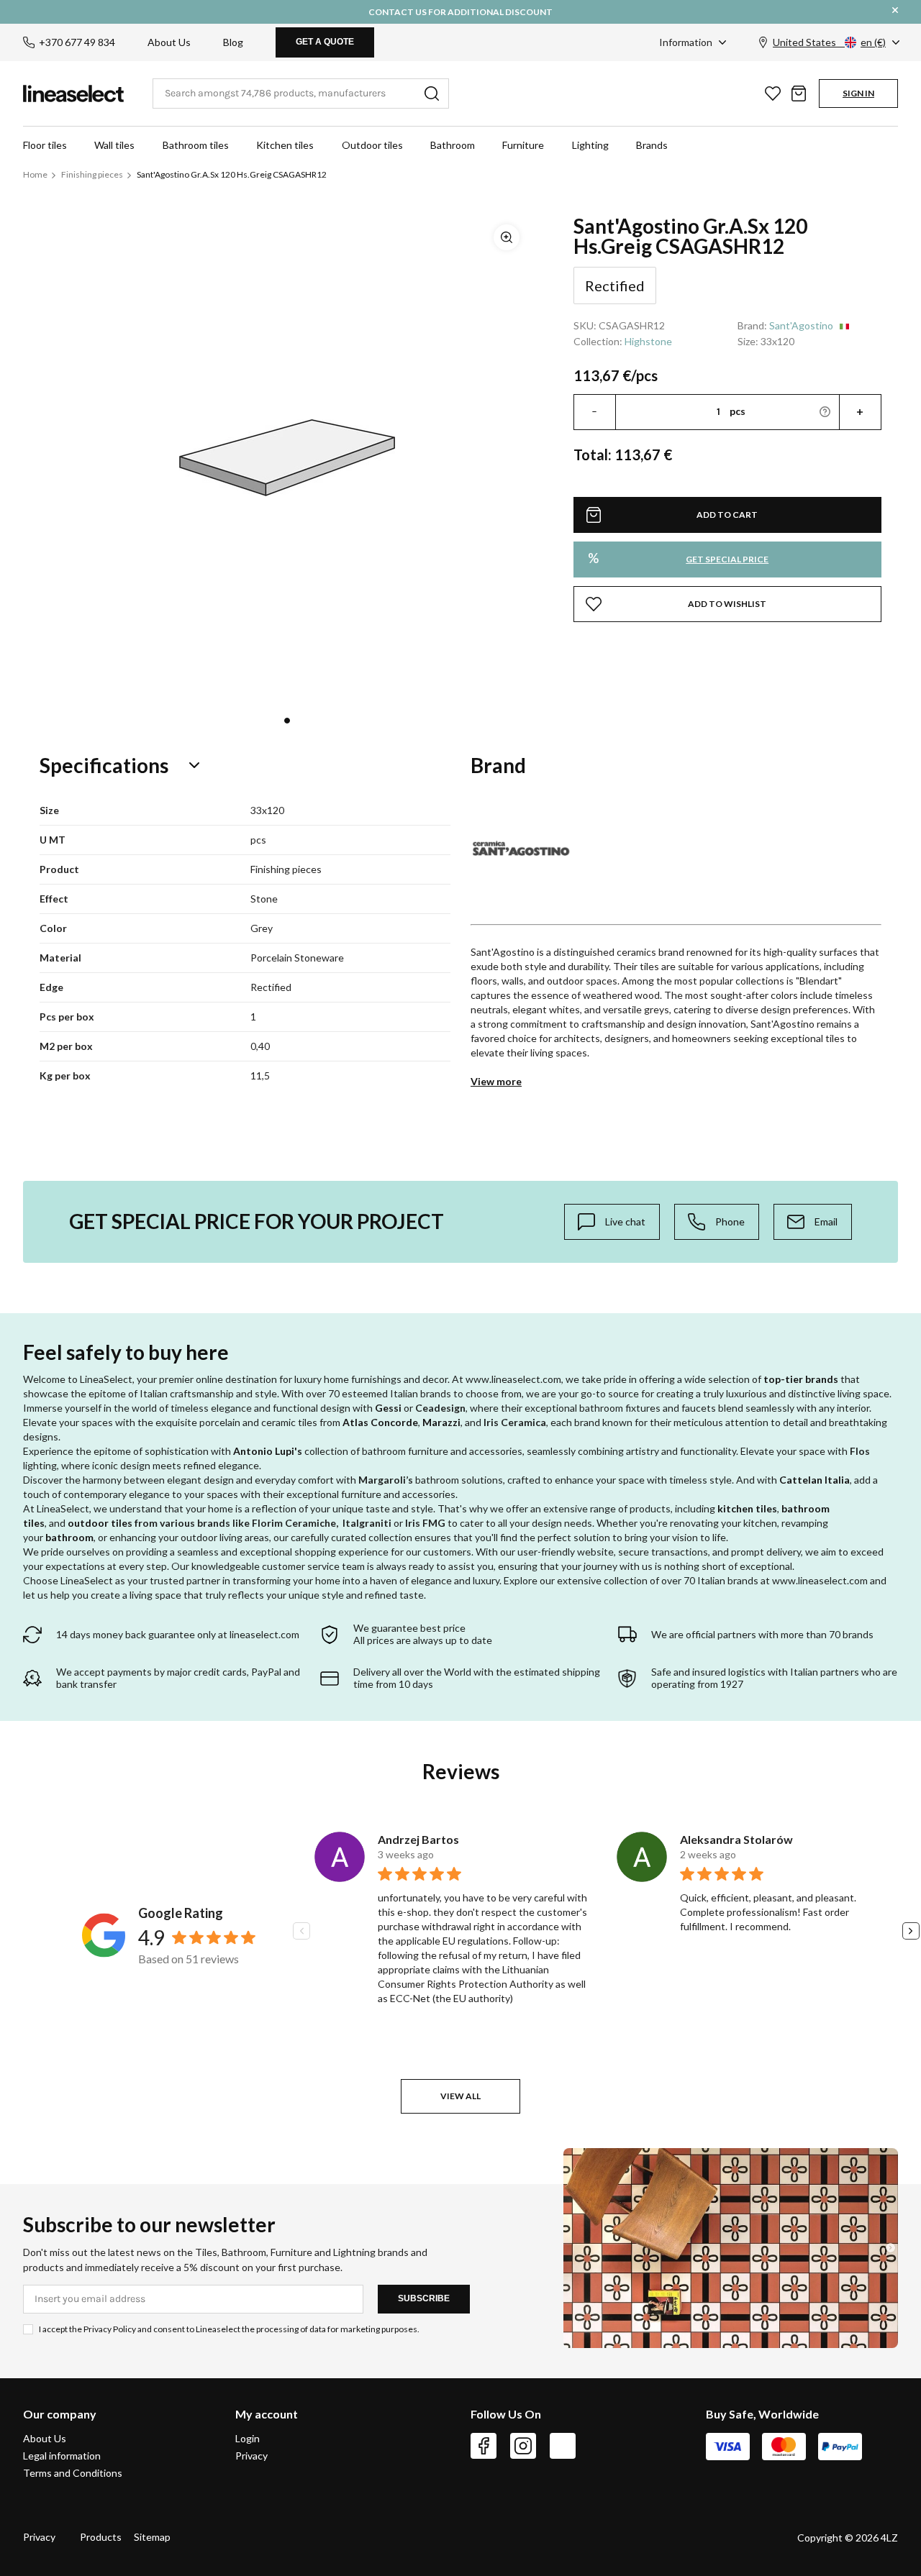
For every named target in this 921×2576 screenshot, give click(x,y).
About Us (169, 42)
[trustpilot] (563, 2446)
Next (911, 1931)
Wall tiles (114, 145)
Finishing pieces (92, 174)
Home (35, 174)
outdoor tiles (100, 1523)
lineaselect (73, 93)
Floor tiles (45, 145)
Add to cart (727, 515)
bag (799, 93)
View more (496, 1081)
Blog (233, 42)
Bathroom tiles (196, 145)
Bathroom (453, 145)
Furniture (523, 145)
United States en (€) (829, 42)
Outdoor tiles (372, 145)
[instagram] (523, 2446)
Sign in (858, 93)
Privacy (251, 2456)
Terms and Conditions (73, 2473)
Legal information (62, 2456)
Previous (301, 1931)
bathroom (69, 1537)
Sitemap (152, 2537)
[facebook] (484, 2446)
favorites (773, 93)
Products (101, 2537)
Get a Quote (325, 42)
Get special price (678, 558)
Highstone (648, 341)
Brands (652, 145)
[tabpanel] (287, 457)
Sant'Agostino (801, 325)
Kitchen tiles (285, 145)
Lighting (590, 145)
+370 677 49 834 (77, 42)
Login (248, 2439)
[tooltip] (612, 1222)
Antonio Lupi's (268, 1451)
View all (460, 2096)
